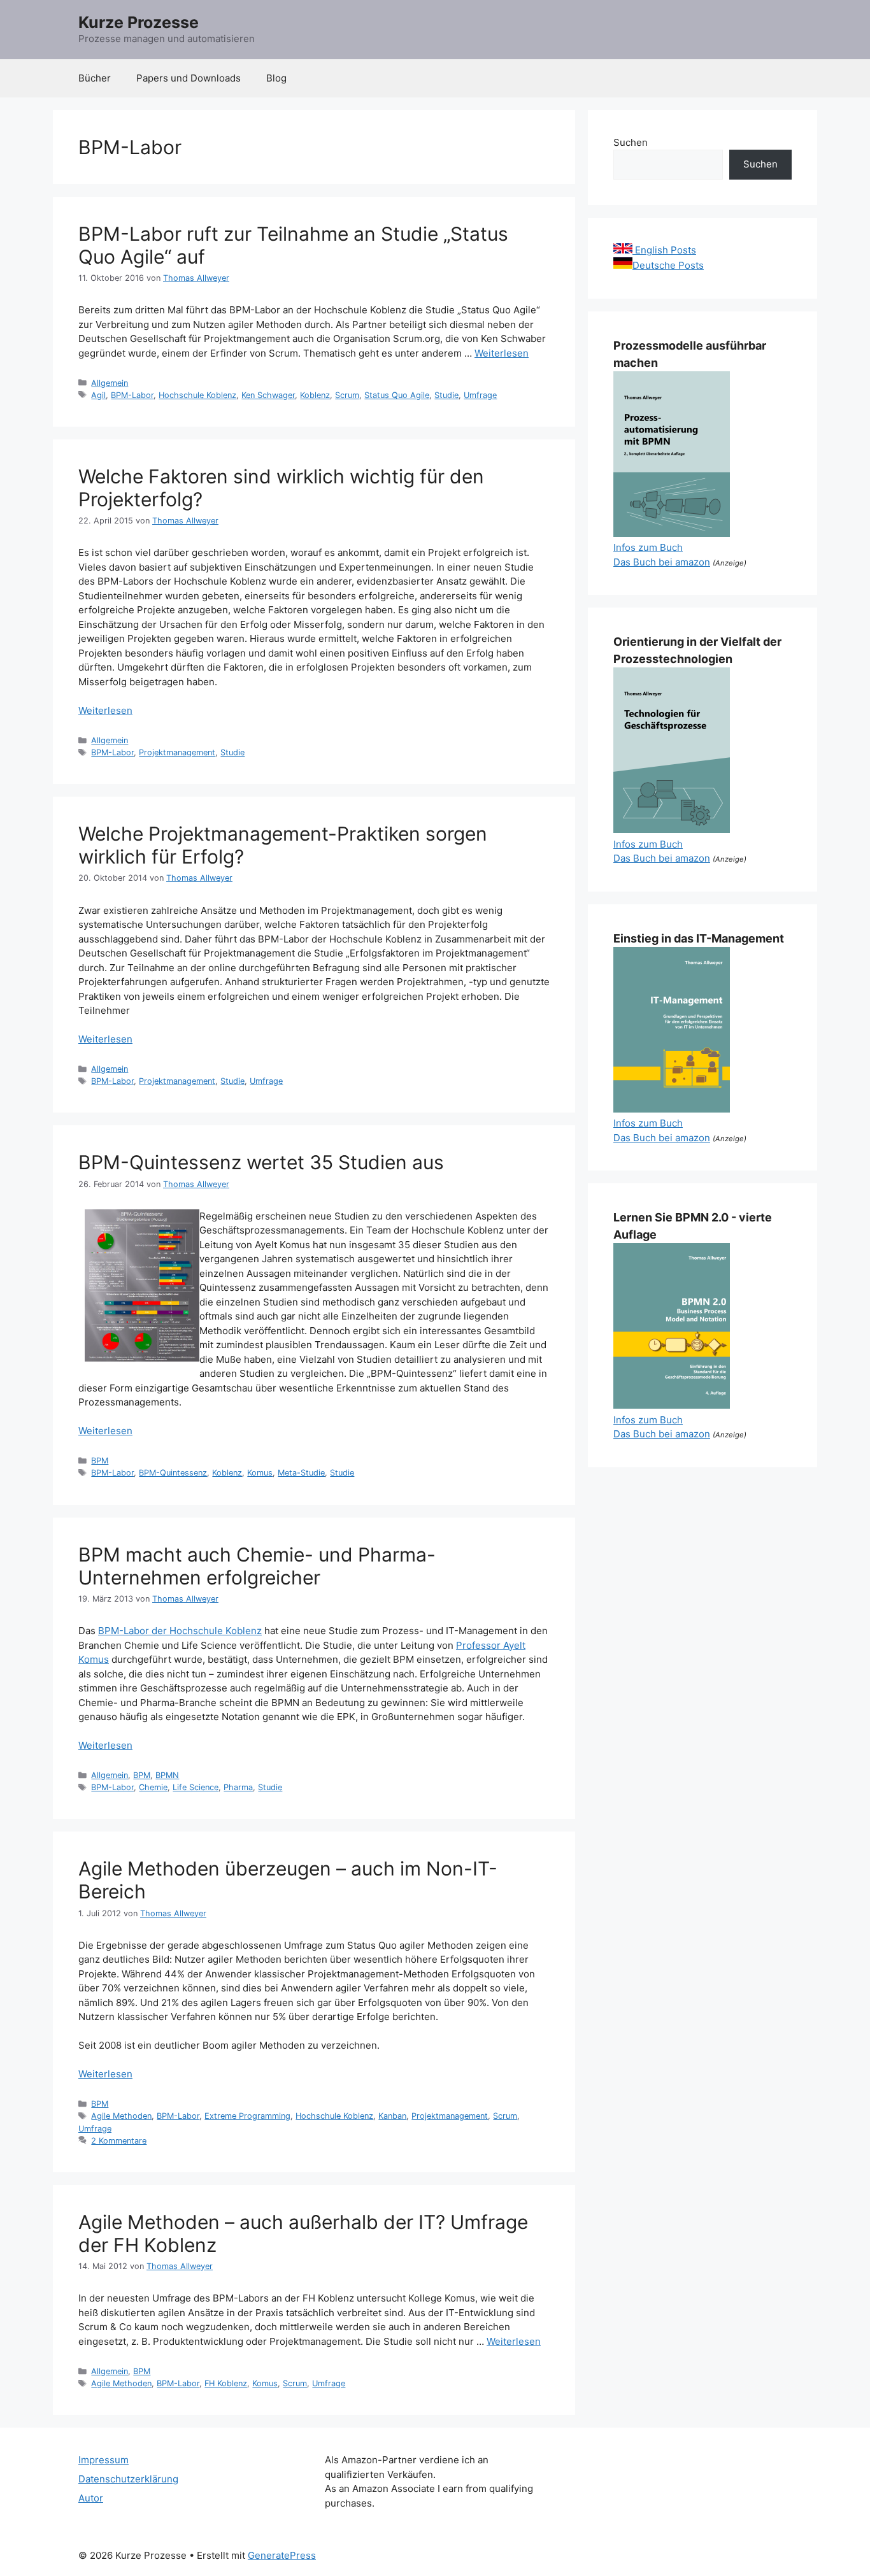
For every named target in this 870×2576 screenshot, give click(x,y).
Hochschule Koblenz (197, 395)
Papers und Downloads (189, 78)
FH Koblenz (226, 2383)
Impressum (103, 2460)
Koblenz (315, 395)
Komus (260, 1473)
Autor (91, 2498)
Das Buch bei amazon (662, 562)
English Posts (664, 250)
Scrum (347, 395)
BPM (100, 1461)
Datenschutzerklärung (128, 2479)
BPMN (167, 1775)
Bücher (95, 78)
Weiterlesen (502, 353)
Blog (276, 78)
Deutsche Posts (668, 265)
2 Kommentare (119, 2141)
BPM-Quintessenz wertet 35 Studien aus (261, 1162)
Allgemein (110, 383)
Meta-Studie (301, 1473)
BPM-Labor (132, 395)
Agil (98, 395)
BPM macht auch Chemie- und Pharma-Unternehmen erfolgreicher (257, 1566)
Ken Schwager (268, 395)
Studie (446, 395)
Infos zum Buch (648, 547)
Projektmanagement (177, 752)
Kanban (392, 2116)
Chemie (153, 1787)
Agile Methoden (121, 2116)
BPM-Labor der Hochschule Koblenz (180, 1631)
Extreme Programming (247, 2116)
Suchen (631, 142)
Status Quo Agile (397, 395)
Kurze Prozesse (139, 22)
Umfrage (480, 395)
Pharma (238, 1787)
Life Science (196, 1787)
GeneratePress (282, 2555)
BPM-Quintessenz (173, 1473)
